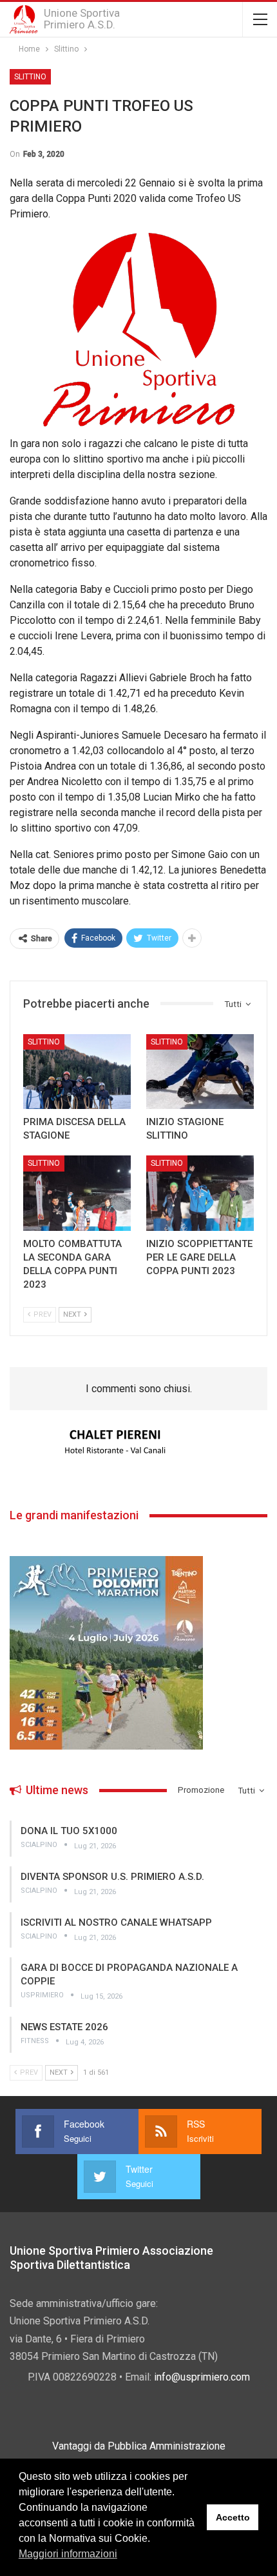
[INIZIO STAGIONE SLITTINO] (200, 1072)
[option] (138, 1443)
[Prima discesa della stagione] (77, 1072)
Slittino (30, 77)
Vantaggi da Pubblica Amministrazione (139, 2446)
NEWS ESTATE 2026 (64, 2027)
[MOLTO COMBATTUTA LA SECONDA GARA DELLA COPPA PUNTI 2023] (77, 1193)
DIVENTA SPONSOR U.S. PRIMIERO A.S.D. (112, 1877)
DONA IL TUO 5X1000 (69, 1831)
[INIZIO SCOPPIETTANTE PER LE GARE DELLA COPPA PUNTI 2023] (200, 1193)
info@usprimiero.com (202, 2377)
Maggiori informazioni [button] (68, 2554)
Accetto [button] (233, 2517)
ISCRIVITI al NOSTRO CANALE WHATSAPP (116, 1922)
